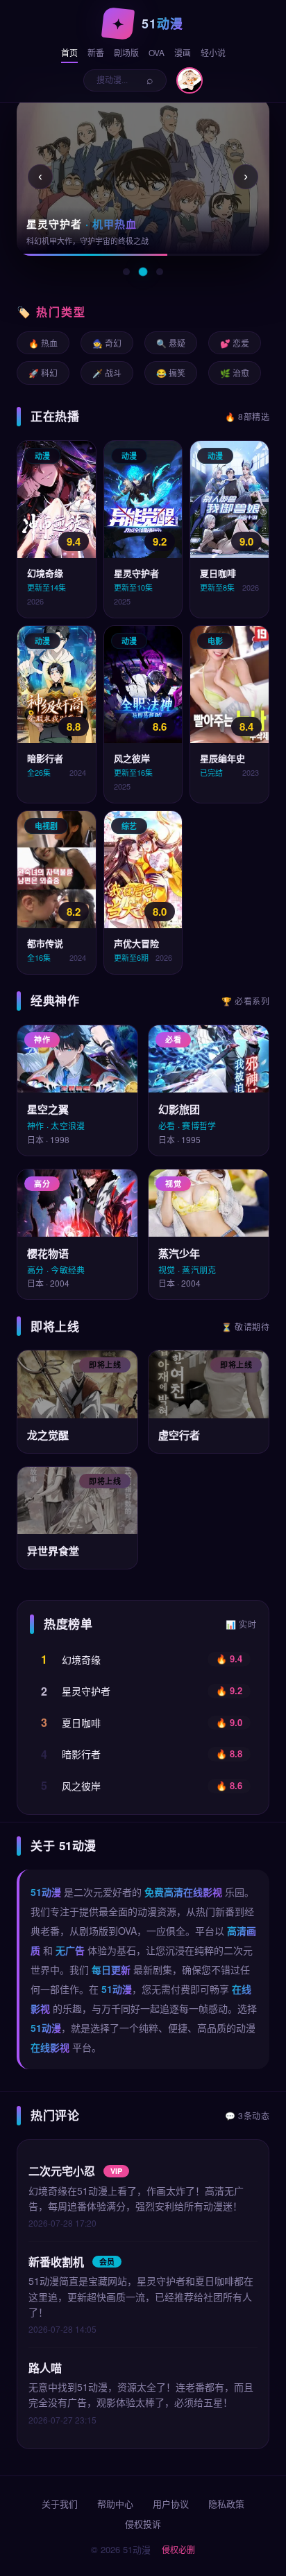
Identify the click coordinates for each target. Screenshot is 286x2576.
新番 (96, 52)
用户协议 (171, 2504)
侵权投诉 (143, 2524)
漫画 (183, 52)
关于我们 (60, 2504)
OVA (157, 52)
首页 (69, 52)
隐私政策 (226, 2504)
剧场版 (126, 52)
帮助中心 (115, 2504)
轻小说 (213, 52)
